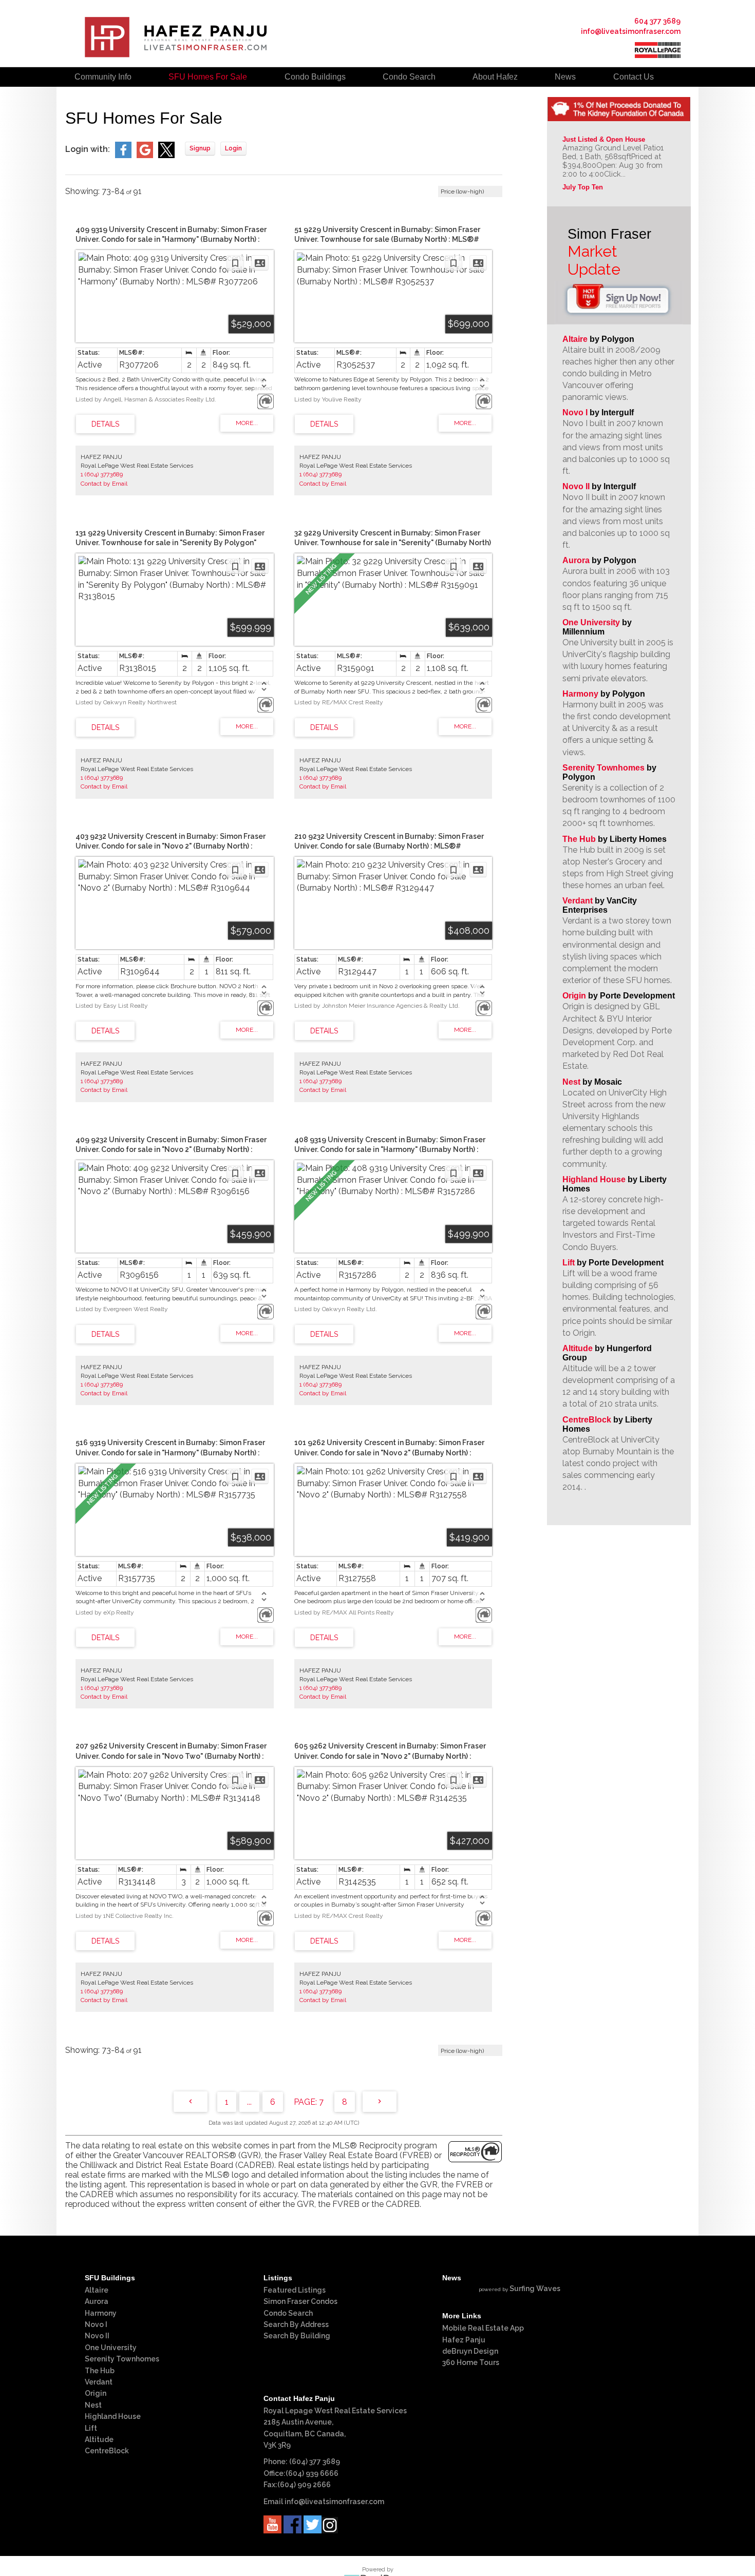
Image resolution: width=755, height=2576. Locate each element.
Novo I (575, 412)
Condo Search (288, 2313)
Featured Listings (295, 2290)
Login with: (88, 149)
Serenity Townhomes (603, 768)
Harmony (580, 694)
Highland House (594, 1179)
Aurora (576, 560)
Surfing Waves (535, 2289)
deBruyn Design (470, 2351)
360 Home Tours (471, 2362)
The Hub (579, 839)
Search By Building (297, 2336)
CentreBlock (587, 1420)
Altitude (578, 1348)
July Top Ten (583, 187)
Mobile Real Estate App (483, 2328)
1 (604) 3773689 (102, 474)
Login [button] (233, 148)
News (565, 77)
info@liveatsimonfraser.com (631, 31)
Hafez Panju (464, 2340)
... (249, 2102)
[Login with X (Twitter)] (166, 155)
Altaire (576, 339)
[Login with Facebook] (123, 155)
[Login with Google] (145, 155)
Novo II (576, 486)
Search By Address (296, 2324)
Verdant (578, 901)
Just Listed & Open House (604, 139)
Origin (574, 996)
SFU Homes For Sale (208, 77)
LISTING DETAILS (105, 424)
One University (591, 622)
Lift (569, 1263)
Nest (571, 1082)
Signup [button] (200, 148)
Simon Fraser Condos (300, 2301)
